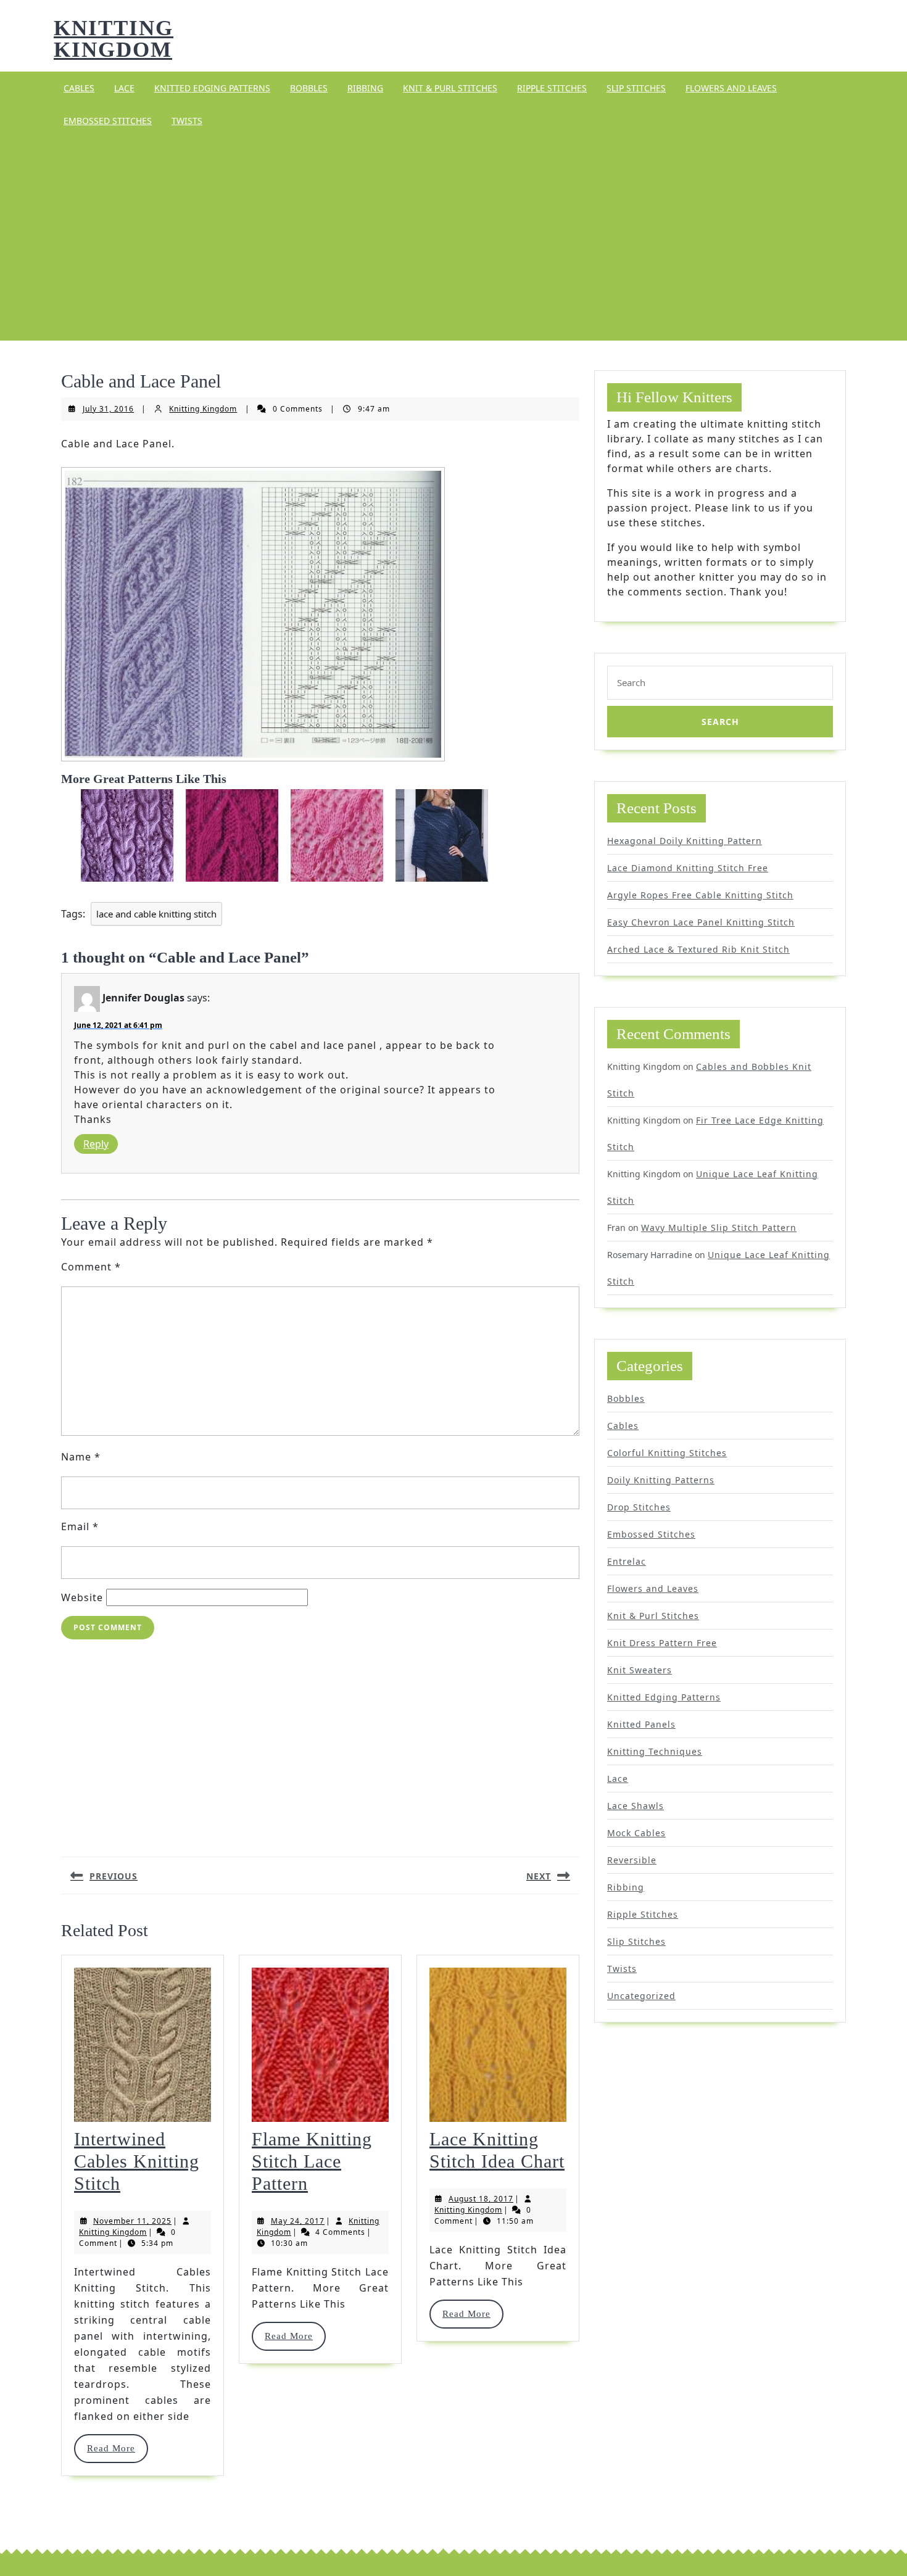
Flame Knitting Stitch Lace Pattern (312, 2161)
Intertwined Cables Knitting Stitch (137, 2161)
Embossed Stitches (108, 121)
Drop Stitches (639, 1507)
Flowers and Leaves (731, 88)
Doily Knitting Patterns (661, 1480)
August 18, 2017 (481, 2199)
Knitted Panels (641, 1724)
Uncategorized (641, 1996)
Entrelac (627, 1561)
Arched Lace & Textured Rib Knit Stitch (698, 949)
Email (80, 1526)
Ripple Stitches (552, 88)
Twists (187, 121)
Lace (124, 88)
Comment (91, 1267)
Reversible (632, 1860)
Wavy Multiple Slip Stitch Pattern (719, 1228)
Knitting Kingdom (114, 39)
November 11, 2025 (132, 2221)
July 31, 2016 (108, 409)
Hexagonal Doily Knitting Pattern (685, 841)
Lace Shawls (636, 1806)
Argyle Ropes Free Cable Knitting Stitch (700, 895)
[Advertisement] (453, 239)
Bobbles (309, 88)
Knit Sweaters (640, 1670)
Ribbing (365, 88)
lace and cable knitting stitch (156, 914)
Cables (79, 88)
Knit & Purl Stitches (450, 88)
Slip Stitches (636, 88)
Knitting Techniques (655, 1751)
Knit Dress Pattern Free (662, 1643)
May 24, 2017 (298, 2221)
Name (81, 1457)
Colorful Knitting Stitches (667, 1453)
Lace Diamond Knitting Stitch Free (688, 868)
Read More (117, 2448)
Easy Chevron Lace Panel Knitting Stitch (701, 922)
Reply (96, 1144)
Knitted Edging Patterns (212, 88)
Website (82, 1597)
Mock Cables (636, 1833)
